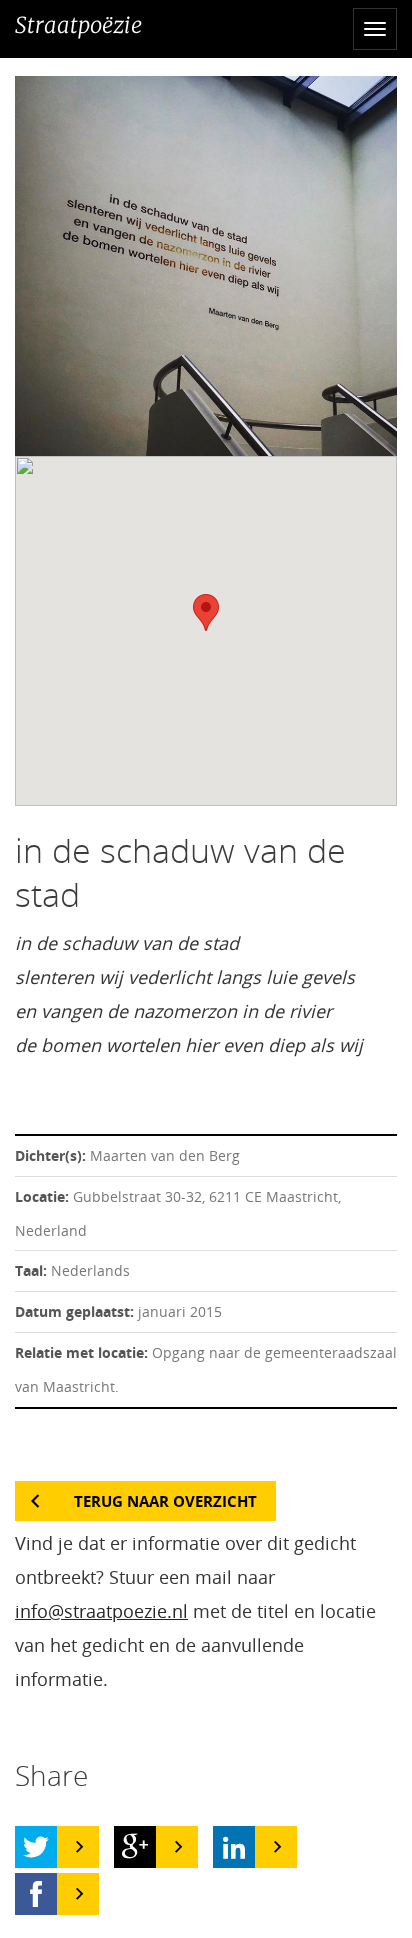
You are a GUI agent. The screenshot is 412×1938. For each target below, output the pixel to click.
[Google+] (135, 1847)
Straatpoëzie (78, 25)
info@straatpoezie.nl (101, 1611)
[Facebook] (36, 1894)
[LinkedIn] (234, 1847)
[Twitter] (36, 1847)
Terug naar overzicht (165, 1501)
